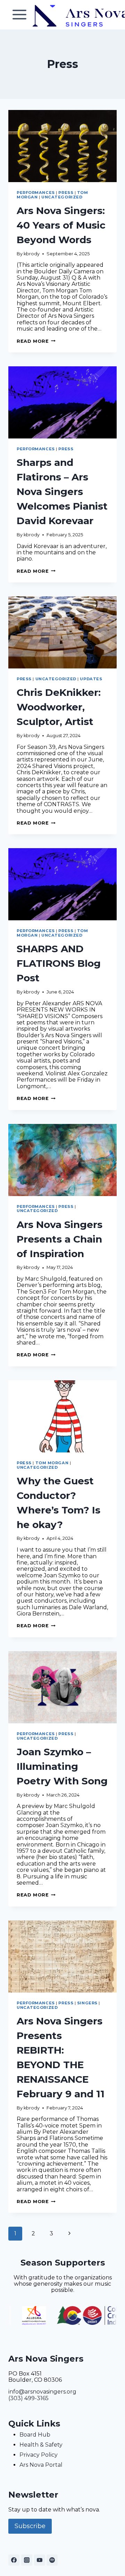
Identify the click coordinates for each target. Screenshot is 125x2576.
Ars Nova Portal (41, 2465)
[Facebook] (14, 2560)
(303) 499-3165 (28, 2398)
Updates (91, 679)
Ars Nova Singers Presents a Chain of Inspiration (60, 1239)
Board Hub (35, 2435)
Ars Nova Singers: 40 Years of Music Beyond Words (61, 225)
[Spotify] (52, 2560)
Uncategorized (62, 197)
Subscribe (30, 2526)
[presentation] (62, 146)
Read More (36, 341)
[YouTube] (40, 2560)
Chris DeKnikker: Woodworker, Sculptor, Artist (59, 707)
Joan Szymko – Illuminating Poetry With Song (62, 1766)
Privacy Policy (39, 2455)
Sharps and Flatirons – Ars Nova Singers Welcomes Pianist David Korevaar (62, 492)
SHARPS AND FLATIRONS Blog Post (59, 963)
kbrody (32, 254)
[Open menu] (20, 15)
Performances (36, 193)
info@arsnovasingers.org (42, 2392)
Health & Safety (41, 2445)
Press (66, 193)
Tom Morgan (52, 1463)
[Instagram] (27, 2560)
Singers (87, 2003)
